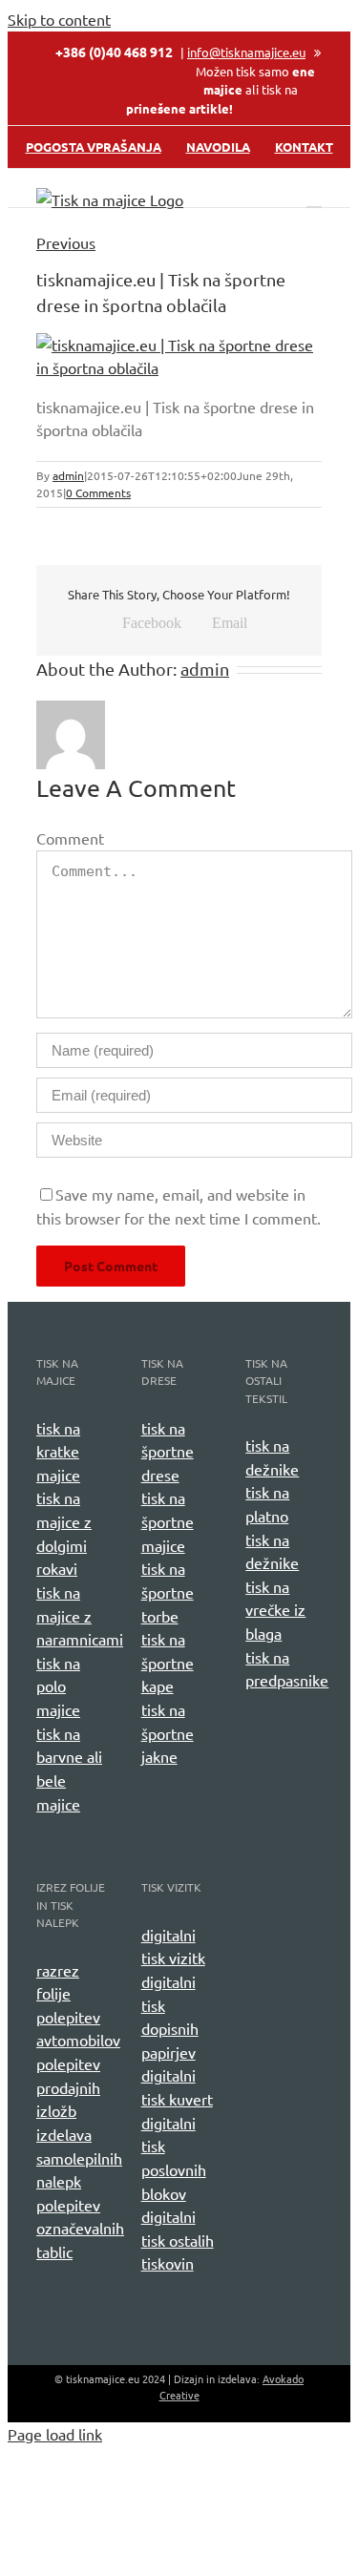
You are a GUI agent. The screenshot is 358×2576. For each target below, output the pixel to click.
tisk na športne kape (168, 1662)
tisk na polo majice (58, 1686)
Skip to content (59, 19)
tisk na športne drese (168, 1451)
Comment (70, 838)
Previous (66, 242)
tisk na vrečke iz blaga (275, 1610)
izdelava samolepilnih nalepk (79, 2157)
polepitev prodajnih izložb (68, 2087)
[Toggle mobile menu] (314, 198)
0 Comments (98, 492)
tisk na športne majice (168, 1521)
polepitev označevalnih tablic (80, 2228)
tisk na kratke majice (58, 1451)
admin (68, 475)
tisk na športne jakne (168, 1733)
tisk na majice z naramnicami (80, 1615)
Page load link (55, 2434)
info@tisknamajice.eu (246, 52)
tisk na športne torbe (168, 1592)
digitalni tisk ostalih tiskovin (178, 2240)
